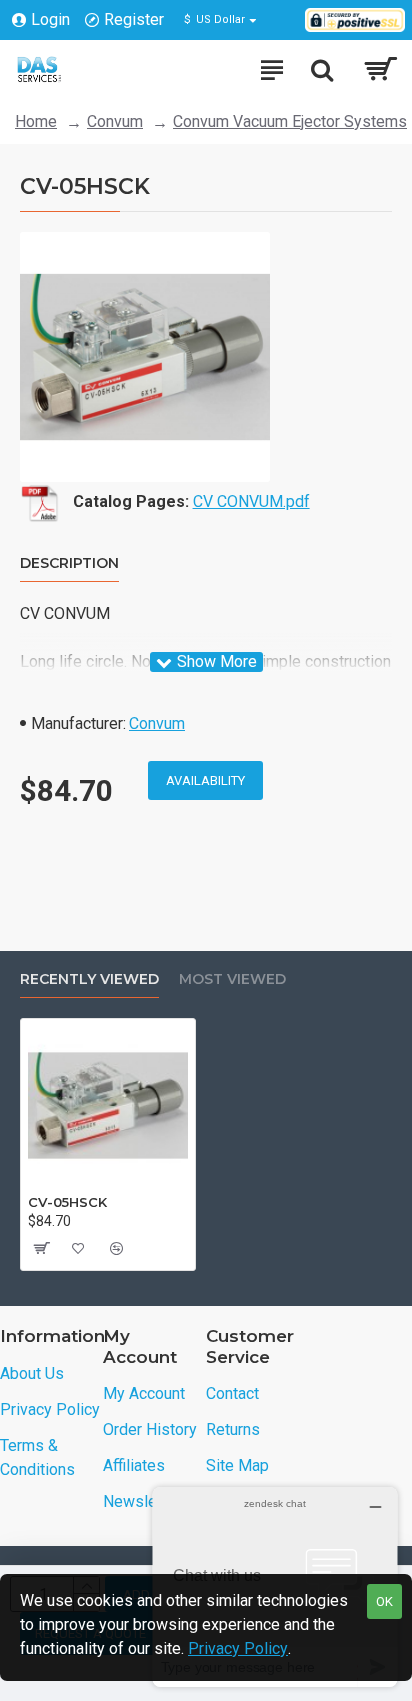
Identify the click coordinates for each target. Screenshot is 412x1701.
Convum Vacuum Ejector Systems (290, 121)
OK (384, 1601)
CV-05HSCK (67, 1202)
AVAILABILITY (205, 780)
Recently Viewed (89, 979)
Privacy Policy (238, 1648)
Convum (115, 121)
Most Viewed (232, 979)
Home (36, 121)
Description (69, 563)
